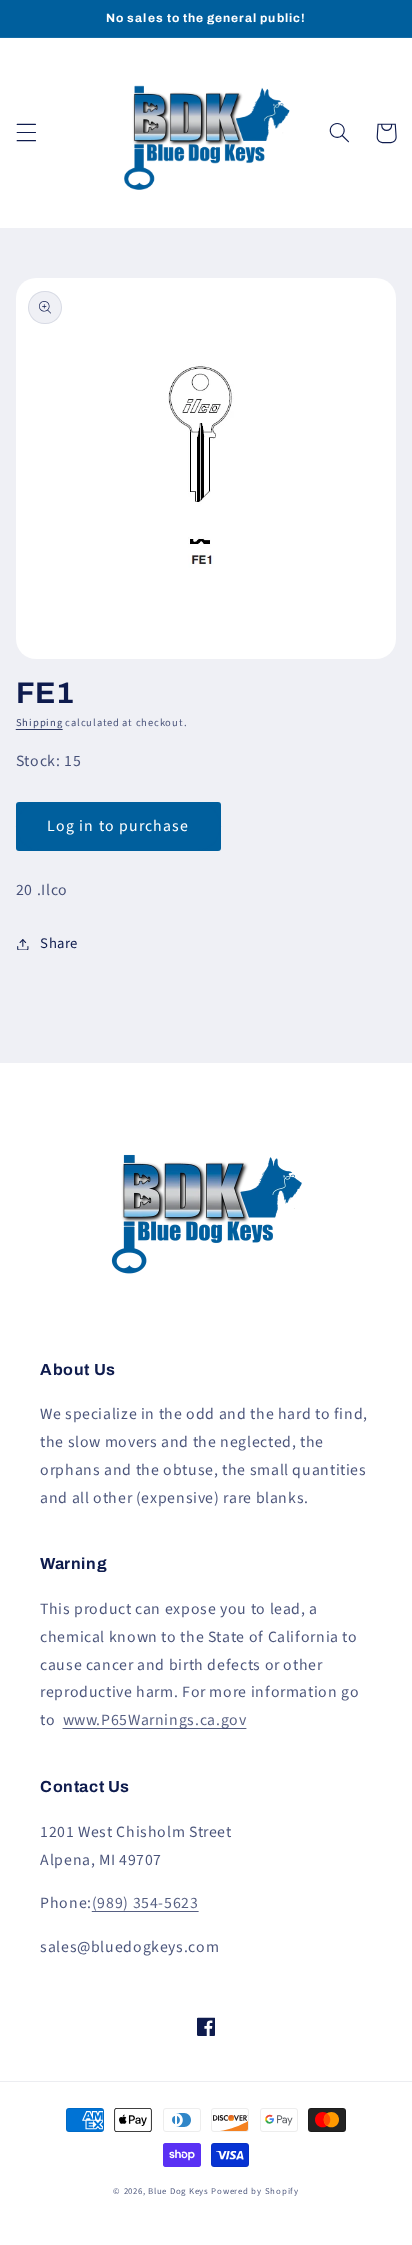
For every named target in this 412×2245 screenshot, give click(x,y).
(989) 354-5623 (145, 1903)
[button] (26, 133)
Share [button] (59, 943)
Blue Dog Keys (178, 2191)
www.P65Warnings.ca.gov (155, 1720)
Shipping (39, 722)
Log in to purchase (118, 826)
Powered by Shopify (254, 2191)
